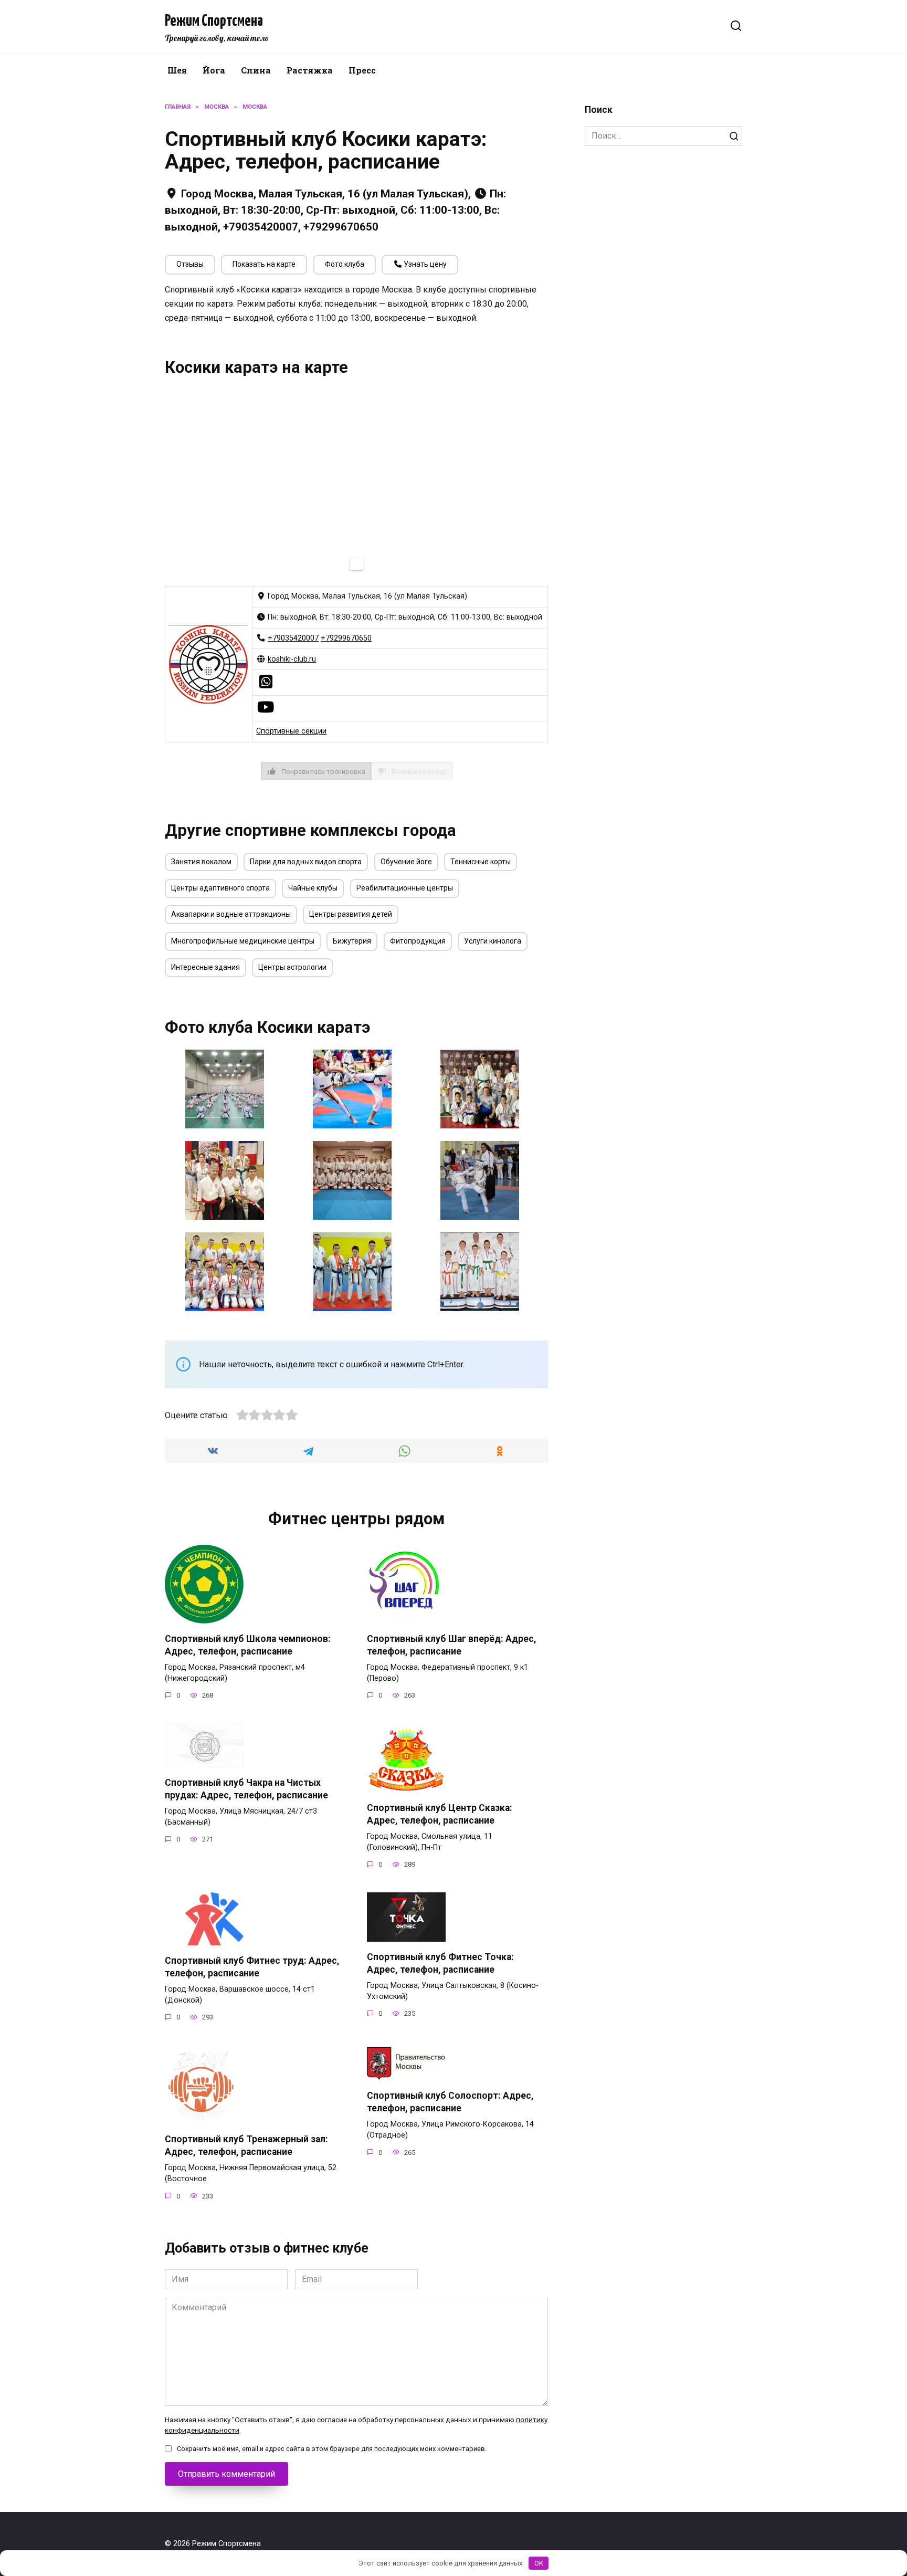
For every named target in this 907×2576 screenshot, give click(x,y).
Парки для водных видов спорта (306, 862)
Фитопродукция (418, 941)
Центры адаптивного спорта (220, 888)
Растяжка (310, 70)
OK (539, 2563)
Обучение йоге (406, 862)
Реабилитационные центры (405, 888)
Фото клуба (345, 264)
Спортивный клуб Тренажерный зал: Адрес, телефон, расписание (246, 2146)
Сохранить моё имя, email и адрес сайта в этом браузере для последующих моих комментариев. (332, 2449)
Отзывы (190, 264)
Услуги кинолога (493, 941)
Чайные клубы (313, 888)
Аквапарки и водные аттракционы (231, 914)
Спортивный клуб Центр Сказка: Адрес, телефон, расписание (440, 1814)
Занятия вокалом (201, 862)
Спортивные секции (291, 731)
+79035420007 (293, 638)
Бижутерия (352, 941)
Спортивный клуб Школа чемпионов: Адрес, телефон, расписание (248, 1645)
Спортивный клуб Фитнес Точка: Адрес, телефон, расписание (440, 1963)
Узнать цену (424, 264)
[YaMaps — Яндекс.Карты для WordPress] (357, 564)
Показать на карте (264, 264)
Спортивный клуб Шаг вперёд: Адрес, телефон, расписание (452, 1645)
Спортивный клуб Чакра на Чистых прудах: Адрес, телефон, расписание (246, 1789)
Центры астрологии (292, 967)
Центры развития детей (351, 914)
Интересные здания (205, 967)
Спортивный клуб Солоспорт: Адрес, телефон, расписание (450, 2102)
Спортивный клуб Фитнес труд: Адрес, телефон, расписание (252, 1967)
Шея (177, 70)
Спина (256, 70)
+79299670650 (346, 638)
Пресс (362, 70)
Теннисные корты (481, 862)
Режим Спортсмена (214, 21)
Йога (214, 70)
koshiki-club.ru (292, 659)
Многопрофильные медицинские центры (243, 941)
